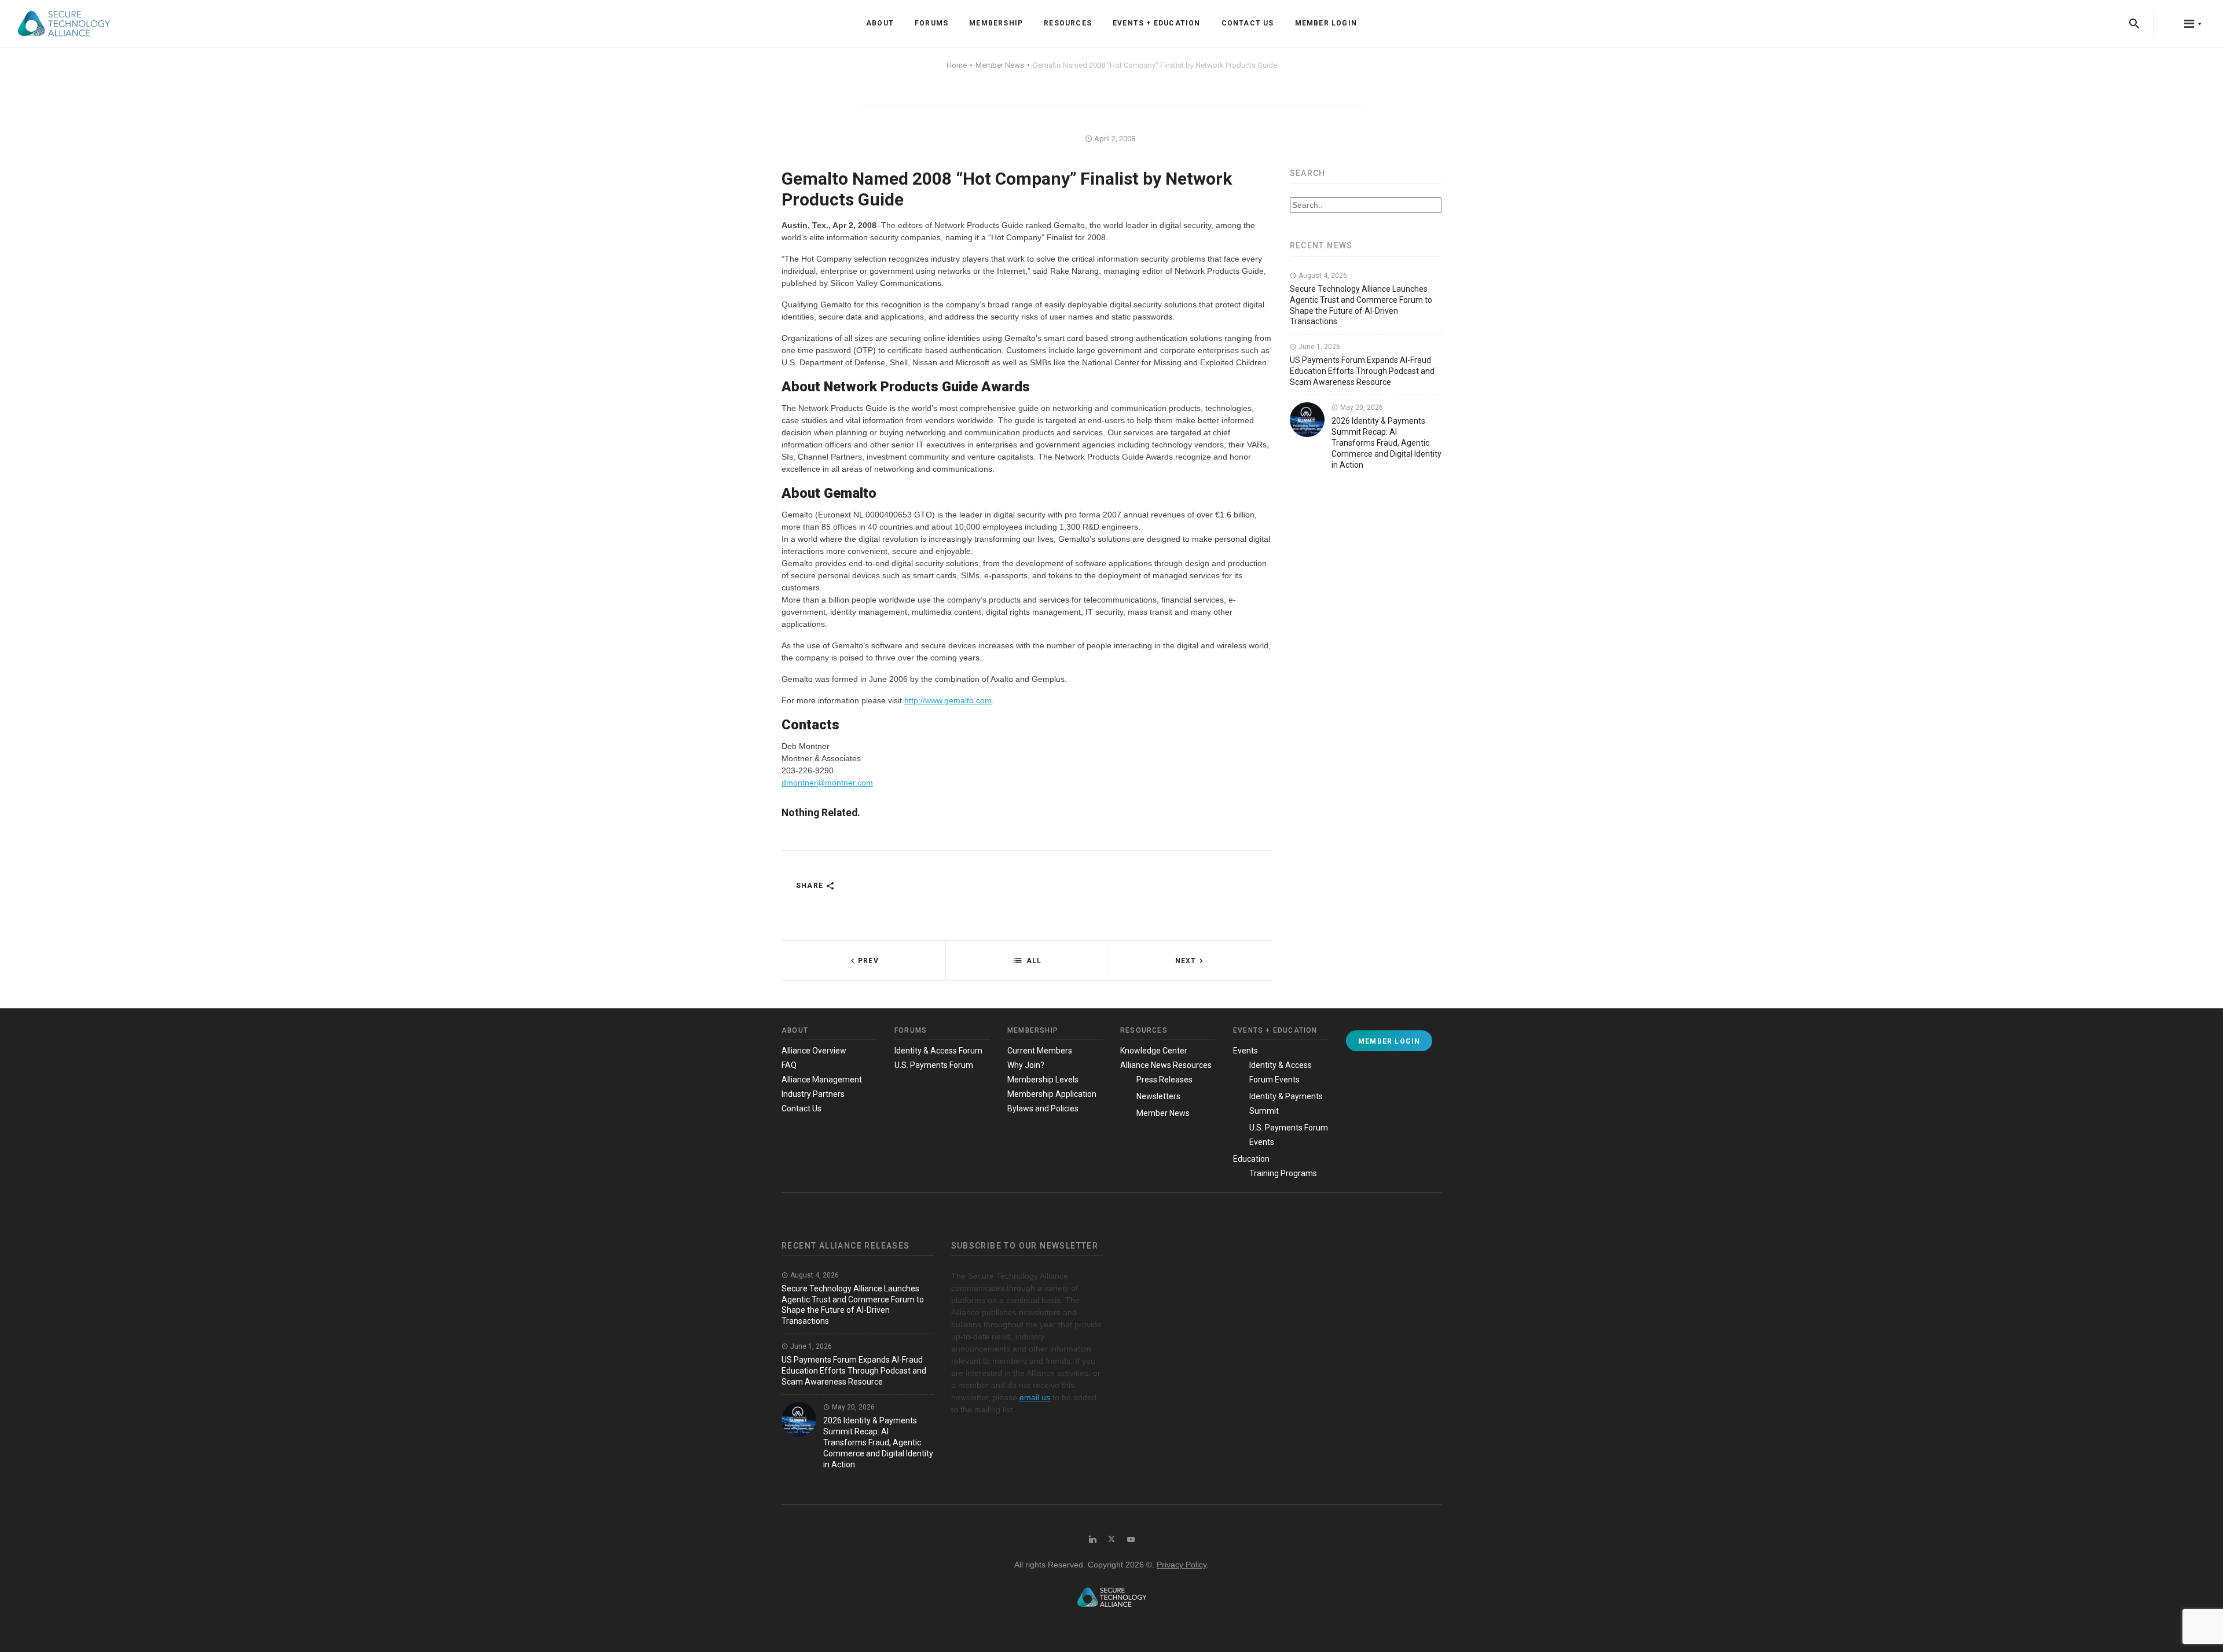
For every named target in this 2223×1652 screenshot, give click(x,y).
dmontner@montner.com (827, 783)
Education (1251, 1159)
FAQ (789, 1065)
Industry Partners (813, 1094)
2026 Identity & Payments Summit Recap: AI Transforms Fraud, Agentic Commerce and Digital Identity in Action (1386, 443)
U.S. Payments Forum (934, 1065)
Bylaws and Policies (1043, 1108)
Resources (1068, 23)
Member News (1163, 1113)
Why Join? (1026, 1065)
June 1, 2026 (1318, 347)
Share (811, 886)
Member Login (1326, 23)
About (880, 23)
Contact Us (1248, 23)
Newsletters (1158, 1096)
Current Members (1040, 1051)
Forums (931, 23)
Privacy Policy (1182, 1565)
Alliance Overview (814, 1051)
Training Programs (1283, 1173)
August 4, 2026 (1322, 276)
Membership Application (1052, 1094)
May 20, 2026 (1361, 408)
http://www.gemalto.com (948, 700)
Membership (996, 23)
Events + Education (1157, 23)
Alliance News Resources (1166, 1065)
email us (1035, 1397)
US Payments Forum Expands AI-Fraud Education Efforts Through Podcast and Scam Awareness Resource (1362, 371)
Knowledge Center (1154, 1051)
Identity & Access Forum (938, 1051)
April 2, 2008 (1114, 139)
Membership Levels (1043, 1080)
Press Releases (1164, 1080)
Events (1246, 1051)
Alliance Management (822, 1080)
